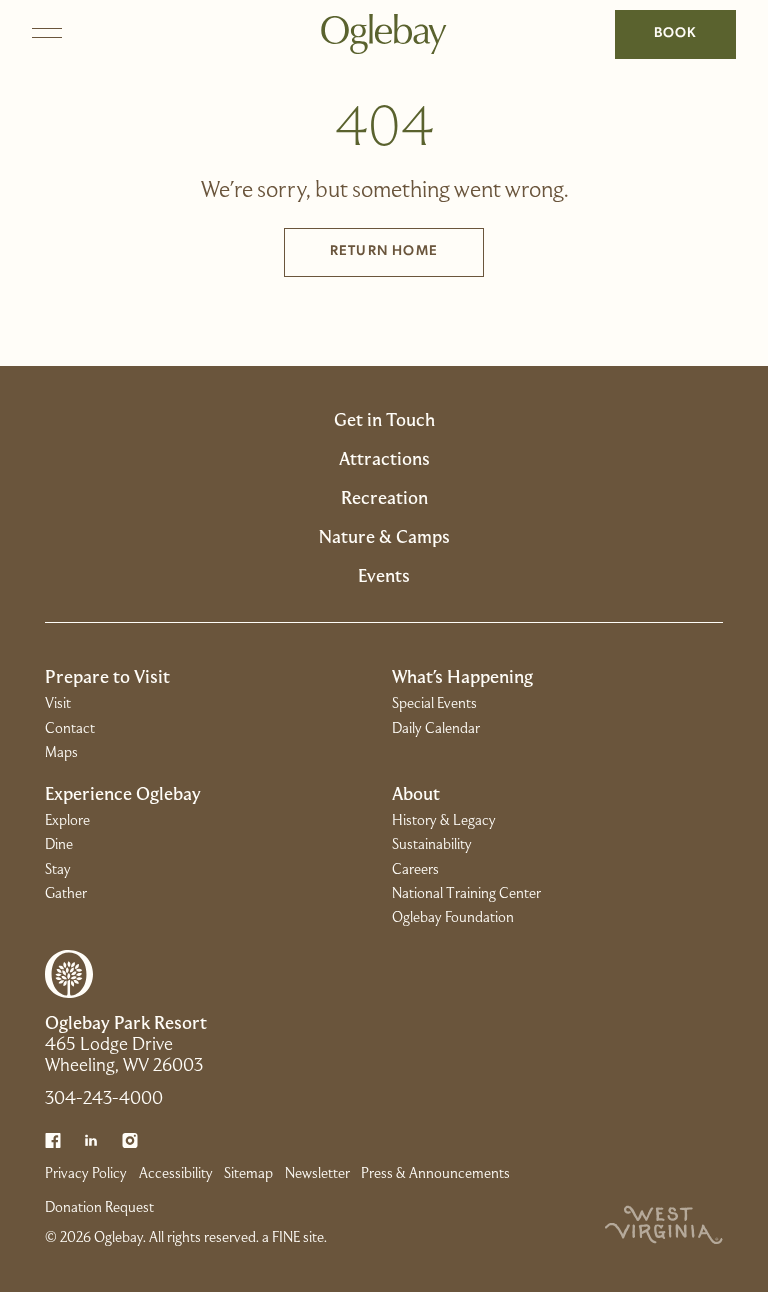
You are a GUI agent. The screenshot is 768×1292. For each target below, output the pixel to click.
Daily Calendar (436, 729)
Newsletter (317, 1174)
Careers (415, 870)
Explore (67, 821)
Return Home (384, 251)
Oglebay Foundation (453, 918)
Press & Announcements (435, 1174)
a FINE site (293, 1238)
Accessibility (176, 1174)
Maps (61, 753)
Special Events (434, 704)
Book (676, 33)
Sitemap (248, 1174)
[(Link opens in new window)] (53, 1141)
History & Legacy (444, 821)
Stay (58, 870)
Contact (70, 729)
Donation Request (99, 1208)
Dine (59, 845)
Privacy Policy (86, 1174)
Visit (58, 704)
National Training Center (466, 894)
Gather (66, 894)
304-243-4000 (104, 1099)
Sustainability (432, 845)
